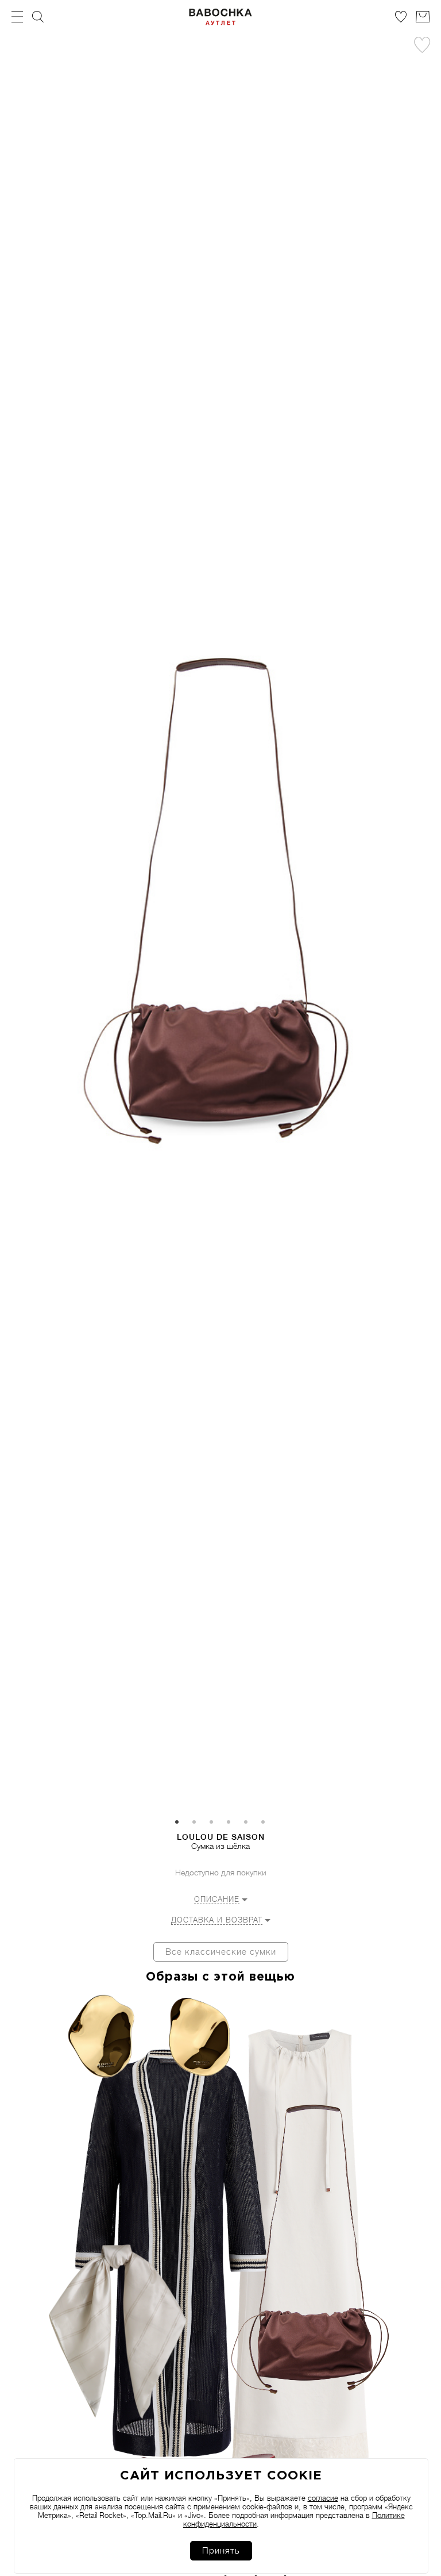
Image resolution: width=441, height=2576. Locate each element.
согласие (323, 2498)
